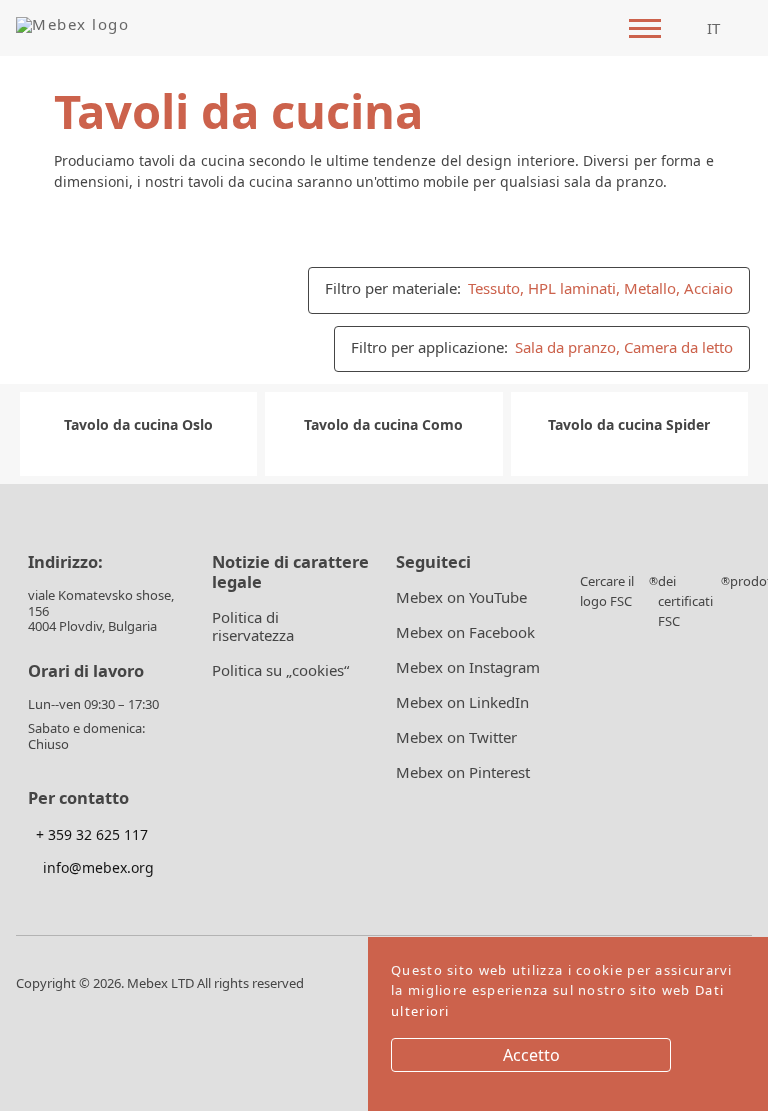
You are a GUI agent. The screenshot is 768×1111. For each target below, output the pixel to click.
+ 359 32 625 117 (90, 834)
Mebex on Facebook (465, 632)
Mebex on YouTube (461, 597)
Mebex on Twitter (456, 737)
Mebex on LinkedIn (462, 702)
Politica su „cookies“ (280, 670)
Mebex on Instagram (468, 667)
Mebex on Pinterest (463, 772)
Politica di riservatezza (253, 626)
